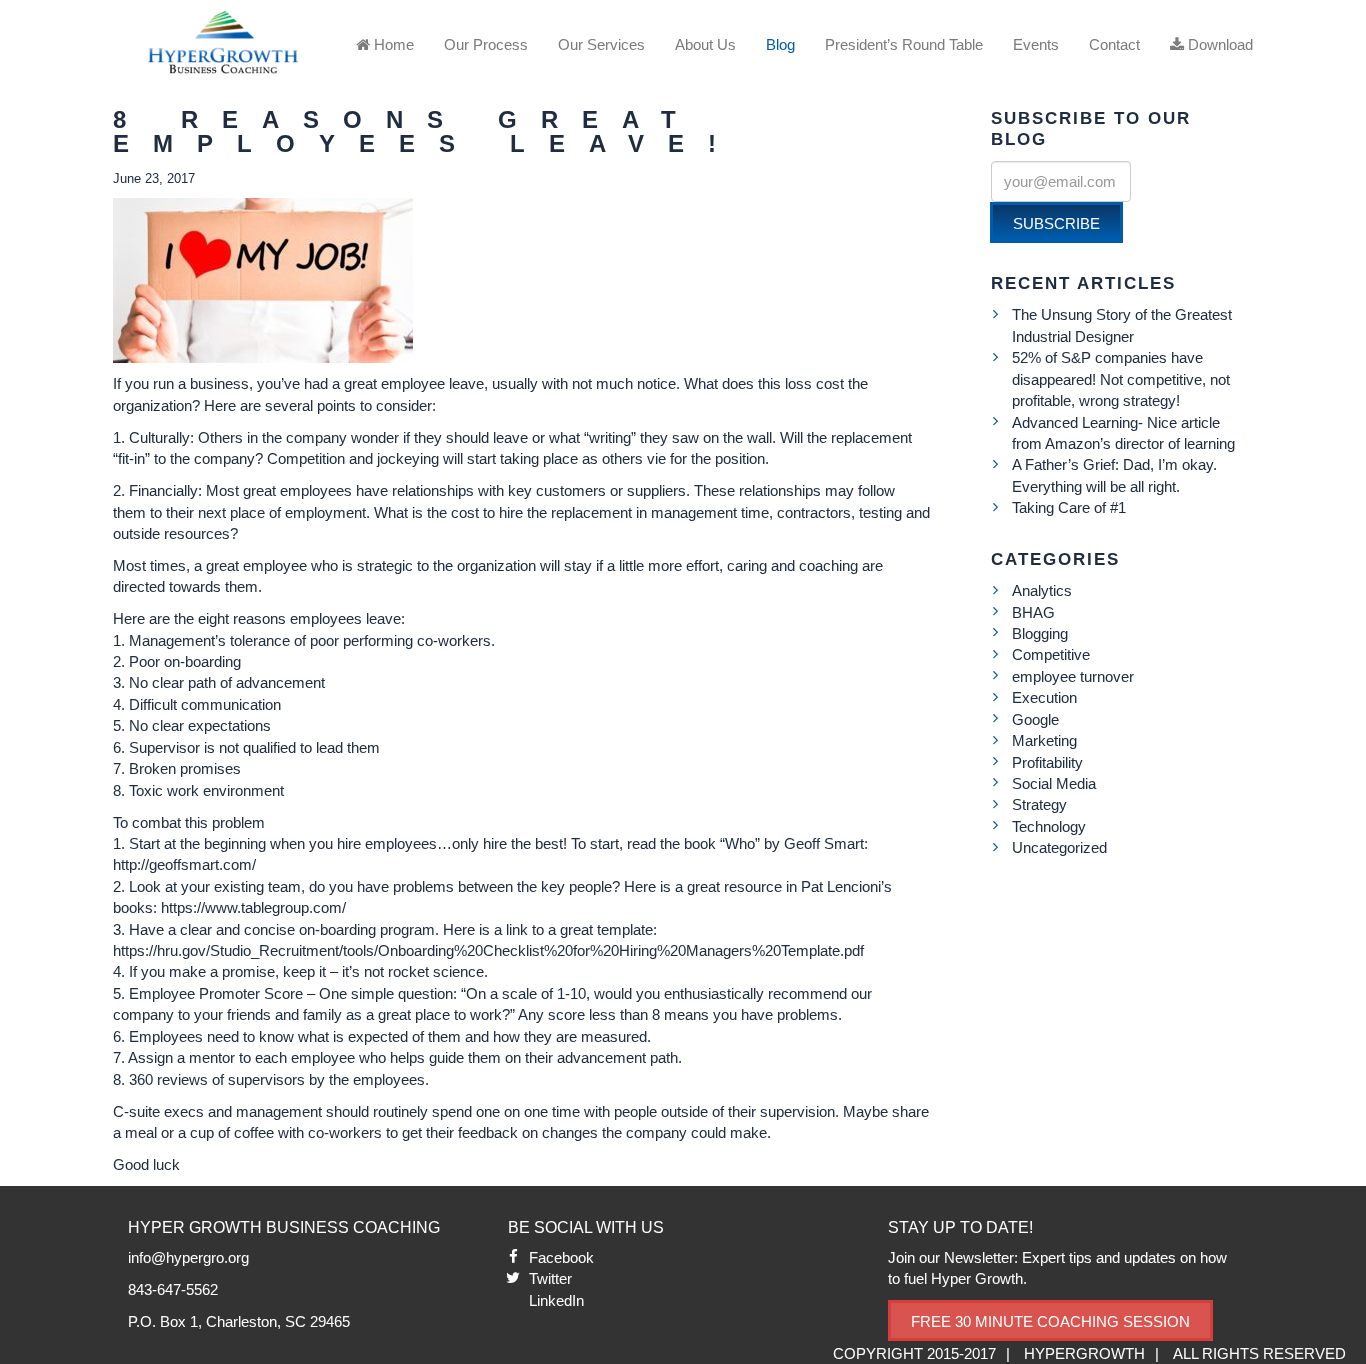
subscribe (1056, 223)
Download (1218, 44)
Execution (1044, 697)
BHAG (1033, 612)
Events (1036, 44)
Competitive (1051, 654)
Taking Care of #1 (1069, 507)
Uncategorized (1059, 847)
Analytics (1042, 590)
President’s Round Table (904, 44)
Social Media (1054, 783)
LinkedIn (556, 1300)
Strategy (1039, 804)
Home (392, 44)
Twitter (550, 1278)
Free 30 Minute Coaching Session (1050, 1321)
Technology (1049, 826)
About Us (705, 44)
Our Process (486, 44)
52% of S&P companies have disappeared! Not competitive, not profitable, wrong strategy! (1121, 379)
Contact (1114, 44)
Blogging (1040, 633)
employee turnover (1073, 676)
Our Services (601, 44)
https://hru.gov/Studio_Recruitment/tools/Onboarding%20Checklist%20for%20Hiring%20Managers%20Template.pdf (488, 950)
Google (1035, 719)
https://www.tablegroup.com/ (253, 907)
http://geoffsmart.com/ (184, 864)
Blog (780, 44)
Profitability (1047, 762)
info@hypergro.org (188, 1257)
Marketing (1044, 740)
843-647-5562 (173, 1289)
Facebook (561, 1257)
